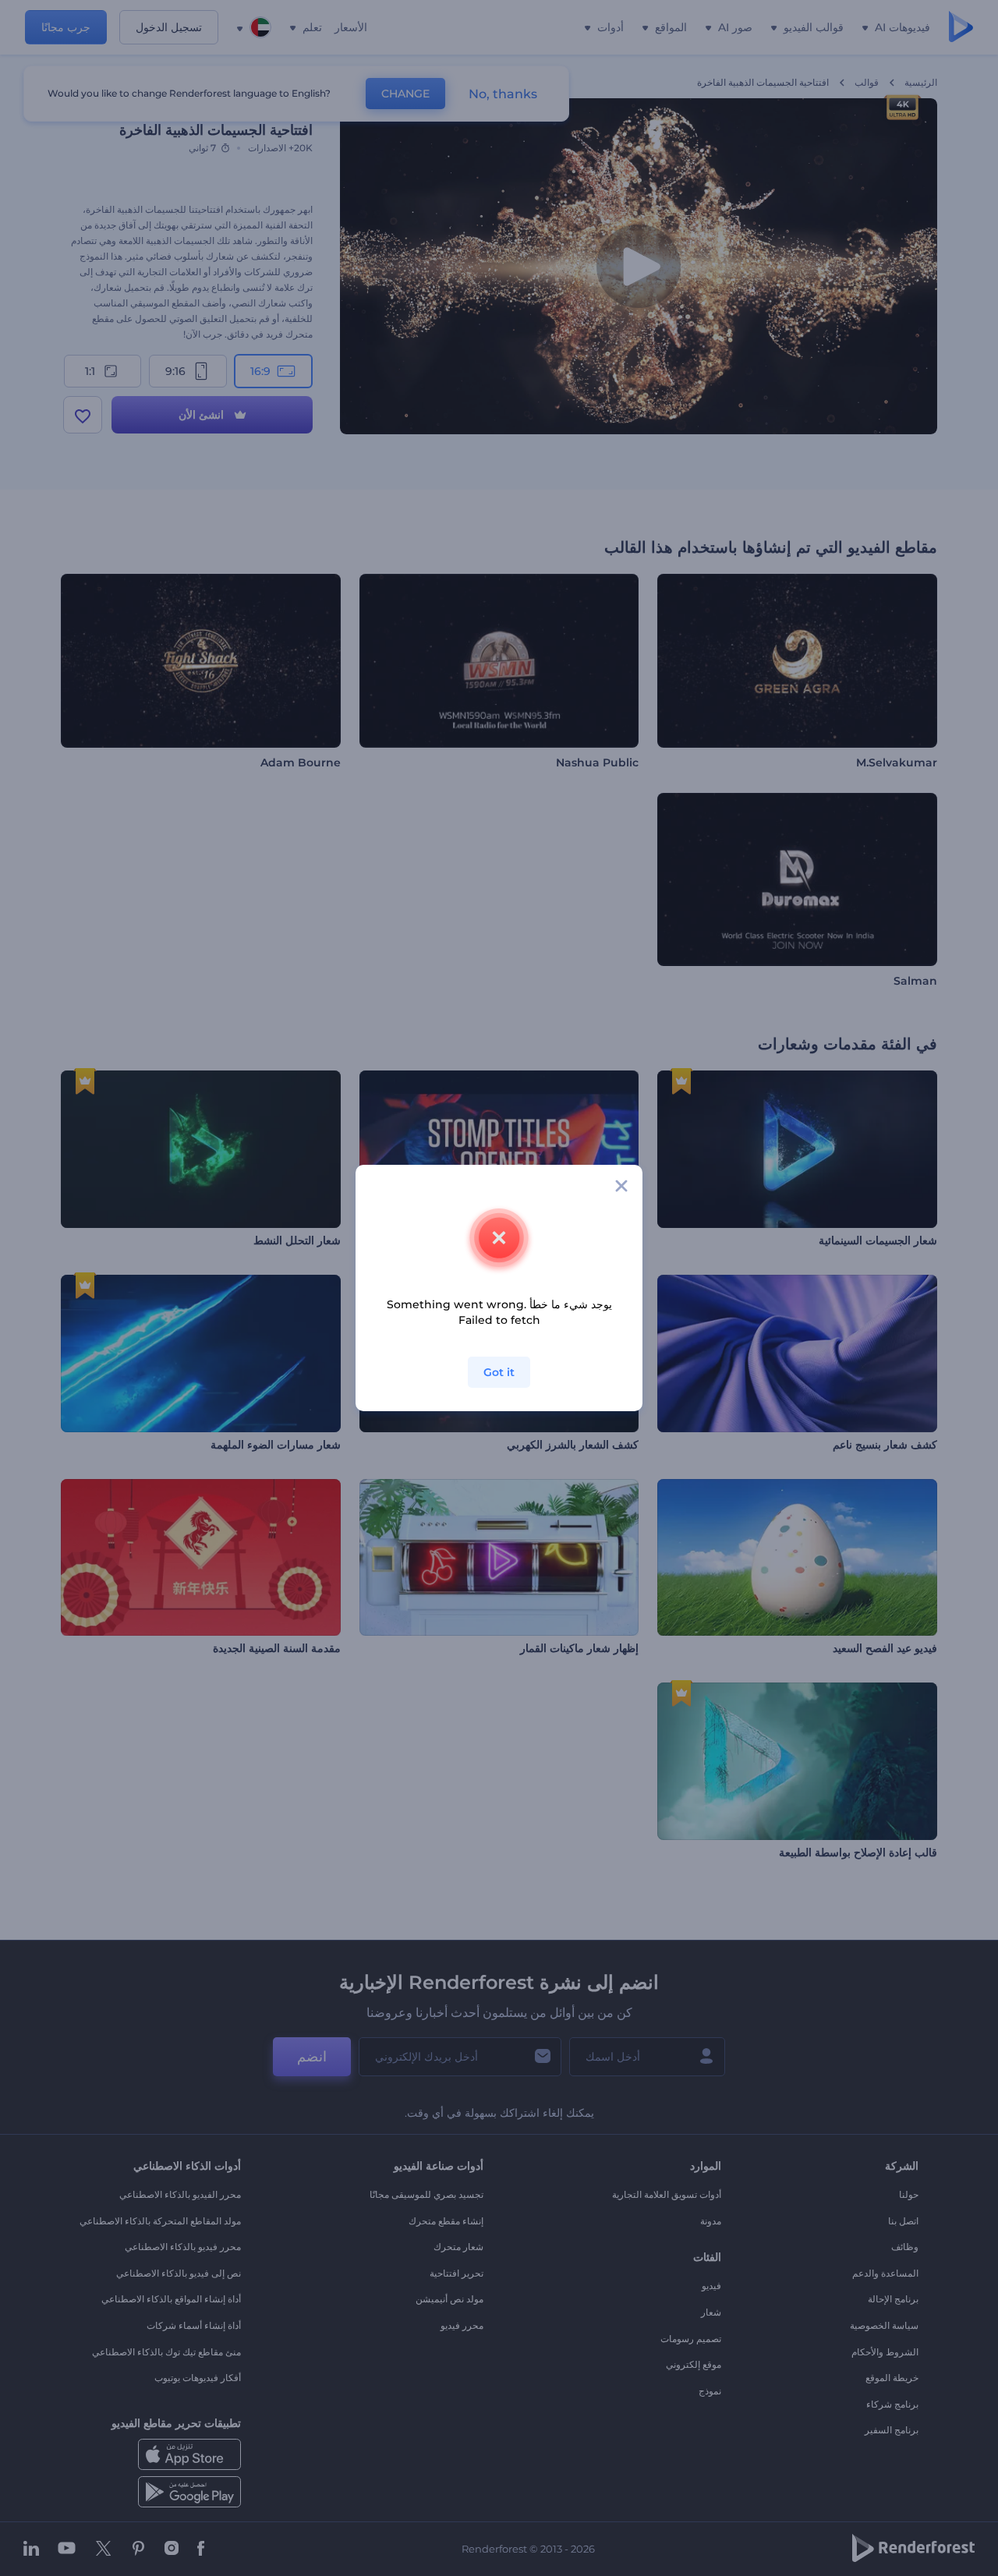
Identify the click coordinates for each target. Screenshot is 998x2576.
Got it (499, 1372)
